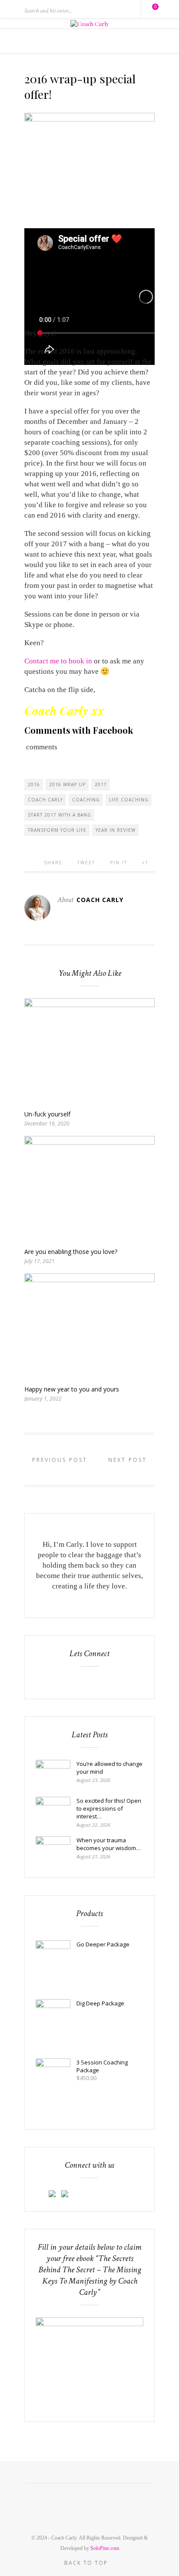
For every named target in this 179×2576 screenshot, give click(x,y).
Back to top (87, 2563)
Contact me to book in (58, 661)
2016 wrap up (67, 784)
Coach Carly (45, 800)
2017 (101, 784)
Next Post (129, 1460)
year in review (116, 830)
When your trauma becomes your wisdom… (109, 1844)
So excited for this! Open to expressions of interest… (109, 1808)
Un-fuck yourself (47, 1114)
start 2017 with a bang (60, 815)
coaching (86, 800)
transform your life (57, 830)
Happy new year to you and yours (72, 1389)
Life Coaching (129, 800)
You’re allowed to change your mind (109, 1768)
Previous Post (58, 1460)
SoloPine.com (105, 2548)
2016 (34, 784)
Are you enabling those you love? (71, 1252)
